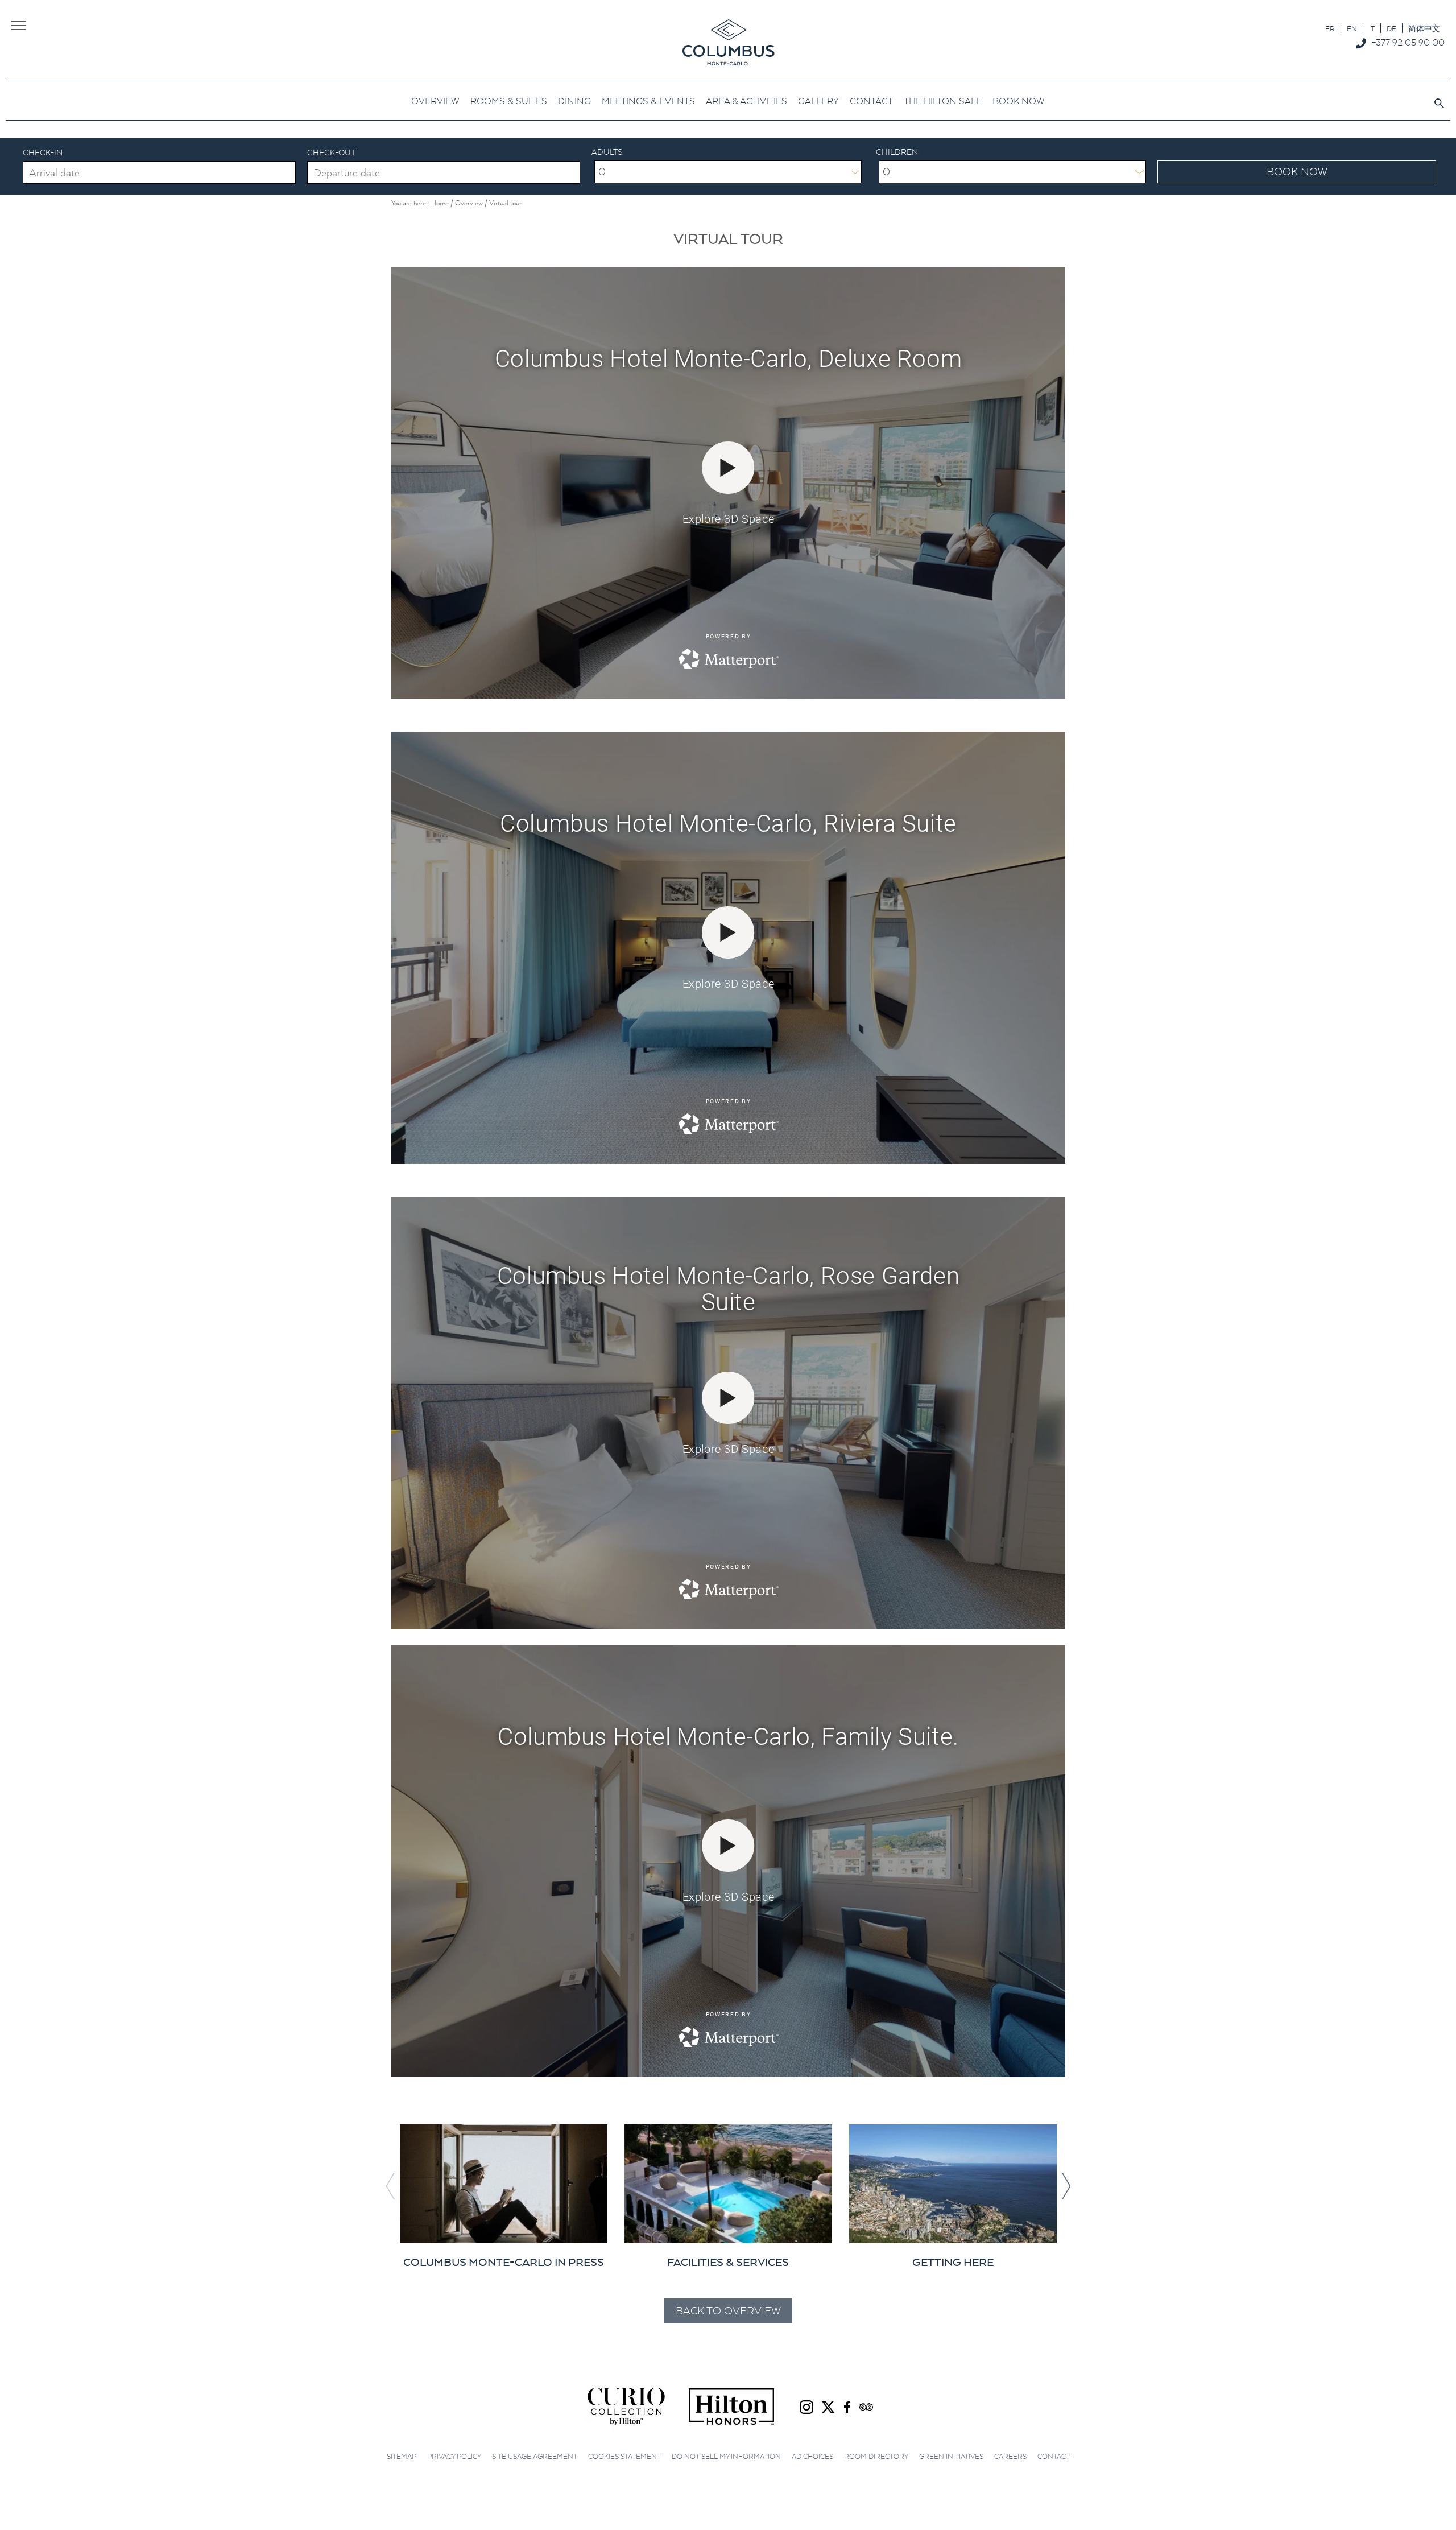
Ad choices (812, 2456)
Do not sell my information (726, 2456)
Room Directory (876, 2456)
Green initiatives (951, 2456)
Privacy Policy (454, 2456)
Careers (1010, 2456)
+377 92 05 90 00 (1408, 42)
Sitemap (402, 2456)
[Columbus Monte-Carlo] (728, 42)
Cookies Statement (624, 2456)
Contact (1054, 2456)
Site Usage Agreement (535, 2456)
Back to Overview (728, 2311)
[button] (1066, 2186)
